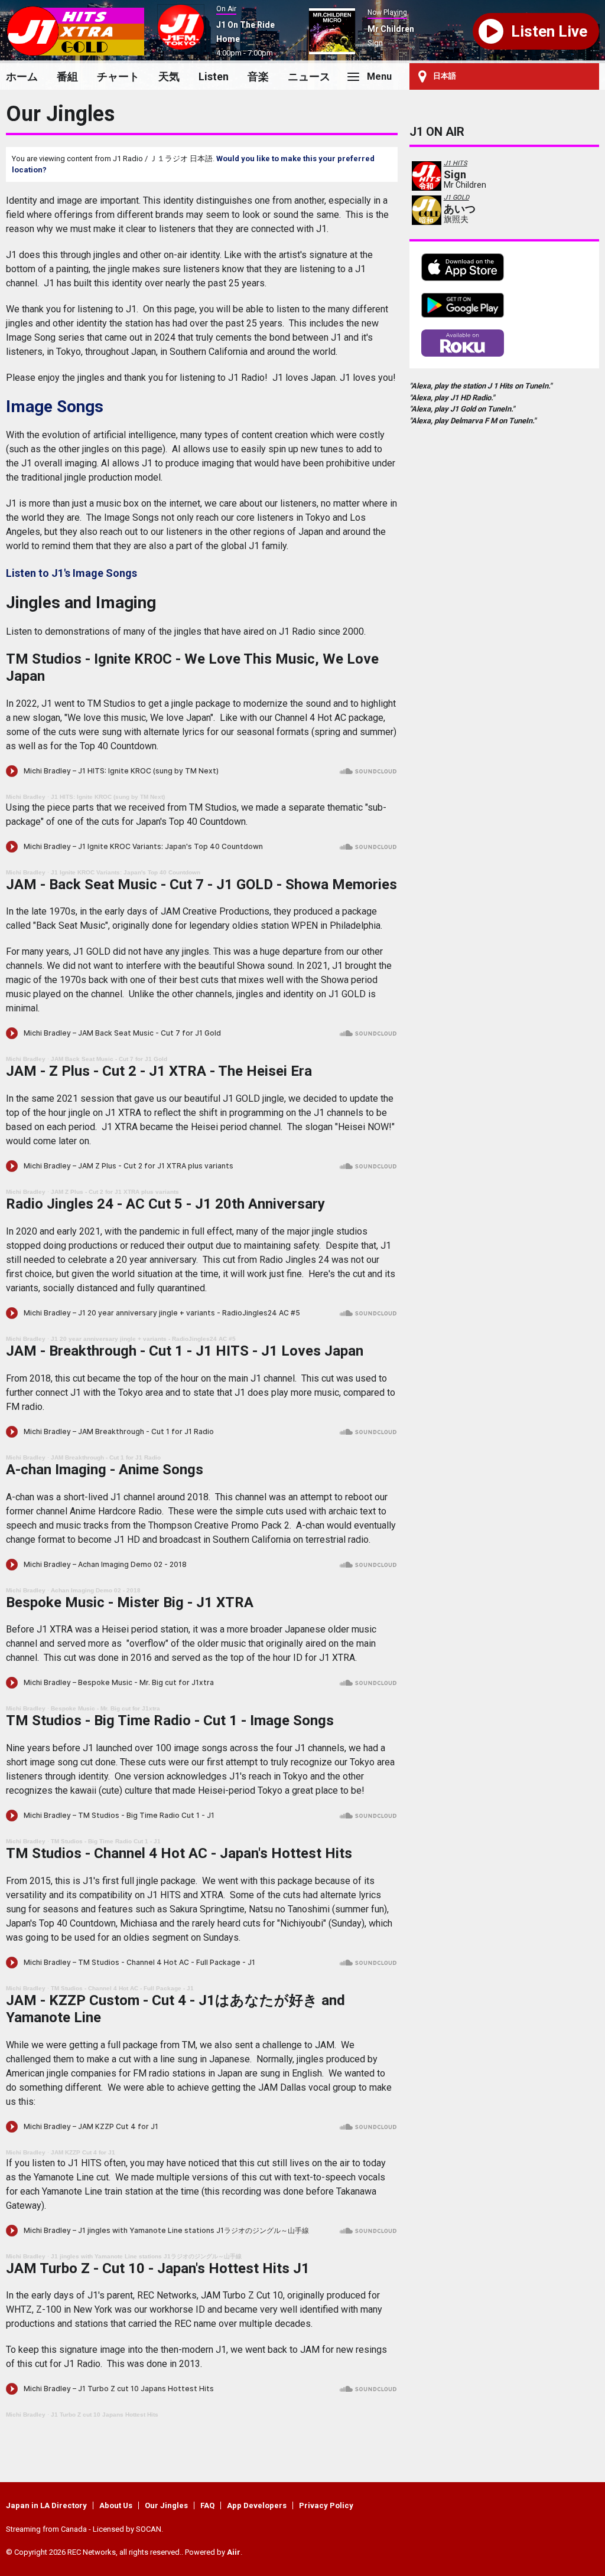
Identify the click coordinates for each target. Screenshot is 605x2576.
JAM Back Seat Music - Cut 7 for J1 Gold (109, 1059)
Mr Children (391, 29)
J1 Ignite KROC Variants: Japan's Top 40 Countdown (126, 872)
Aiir (234, 2552)
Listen (214, 76)
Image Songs (55, 407)
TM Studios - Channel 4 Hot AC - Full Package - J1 (122, 1988)
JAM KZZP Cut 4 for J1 (83, 2152)
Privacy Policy (326, 2505)
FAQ (207, 2505)
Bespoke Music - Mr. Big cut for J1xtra (105, 1708)
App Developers (257, 2505)
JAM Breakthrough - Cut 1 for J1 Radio (106, 1457)
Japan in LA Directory (46, 2505)
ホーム (22, 76)
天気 (169, 76)
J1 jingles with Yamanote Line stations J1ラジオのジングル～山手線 (146, 2256)
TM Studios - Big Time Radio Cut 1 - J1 (106, 1841)
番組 (67, 76)
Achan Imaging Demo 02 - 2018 (96, 1590)
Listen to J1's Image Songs (71, 573)
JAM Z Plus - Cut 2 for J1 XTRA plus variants (115, 1192)
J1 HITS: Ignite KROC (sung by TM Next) (108, 797)
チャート (118, 76)
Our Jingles (166, 2505)
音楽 (258, 76)
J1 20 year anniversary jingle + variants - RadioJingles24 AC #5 (143, 1339)
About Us (116, 2505)
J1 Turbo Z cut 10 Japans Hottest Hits (105, 2415)
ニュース (309, 76)
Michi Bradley (26, 797)
